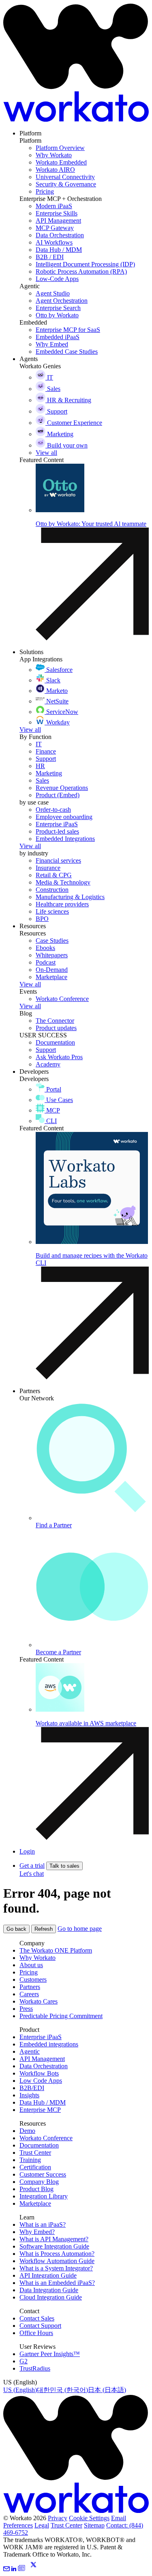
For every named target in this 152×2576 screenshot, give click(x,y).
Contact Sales (37, 2318)
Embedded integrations (49, 2044)
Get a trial (32, 1865)
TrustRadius (35, 2368)
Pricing (29, 1972)
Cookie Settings (89, 2518)
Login (27, 1851)
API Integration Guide (48, 2275)
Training (30, 2160)
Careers (29, 1994)
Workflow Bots (39, 2073)
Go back (16, 1929)
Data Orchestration (44, 2066)
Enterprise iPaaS (41, 2037)
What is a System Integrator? (56, 2268)
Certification (35, 2167)
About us (31, 1965)
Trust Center (35, 2153)
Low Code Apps (41, 2081)
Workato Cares (39, 2001)
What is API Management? (54, 2239)
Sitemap (94, 2525)
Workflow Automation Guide (57, 2261)
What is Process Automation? (57, 2254)
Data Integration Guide (49, 2290)
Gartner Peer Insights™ (50, 2354)
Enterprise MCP (40, 2110)
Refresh (44, 1929)
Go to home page (80, 1929)
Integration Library (44, 2196)
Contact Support (40, 2326)
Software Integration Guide (54, 2246)
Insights (29, 2095)
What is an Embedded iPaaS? (57, 2283)
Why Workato (37, 1958)
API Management (42, 2059)
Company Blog (39, 2182)
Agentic (30, 2051)
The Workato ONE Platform (56, 1950)
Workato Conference (46, 2138)
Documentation (39, 2145)
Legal (42, 2525)
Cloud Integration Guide (51, 2297)
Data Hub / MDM (43, 2102)
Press (26, 2009)
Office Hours (36, 2333)
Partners (30, 1987)
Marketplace (35, 2203)
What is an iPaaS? (43, 2224)
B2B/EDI (32, 2088)
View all (30, 730)
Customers (33, 1980)
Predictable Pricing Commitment (61, 2016)
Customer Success (43, 2174)
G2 (24, 2361)
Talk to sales (64, 1866)
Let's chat (32, 1874)
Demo (27, 2131)
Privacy (58, 2518)
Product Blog (36, 2189)
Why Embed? (37, 2232)
